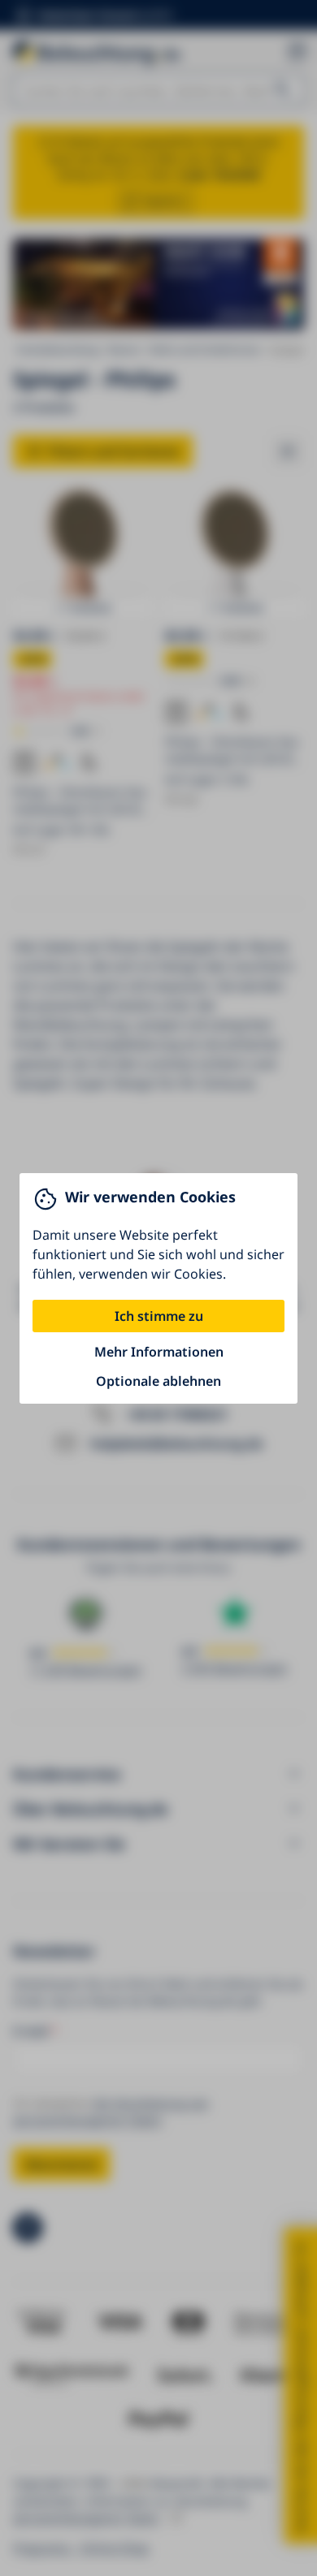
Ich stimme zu (159, 1316)
